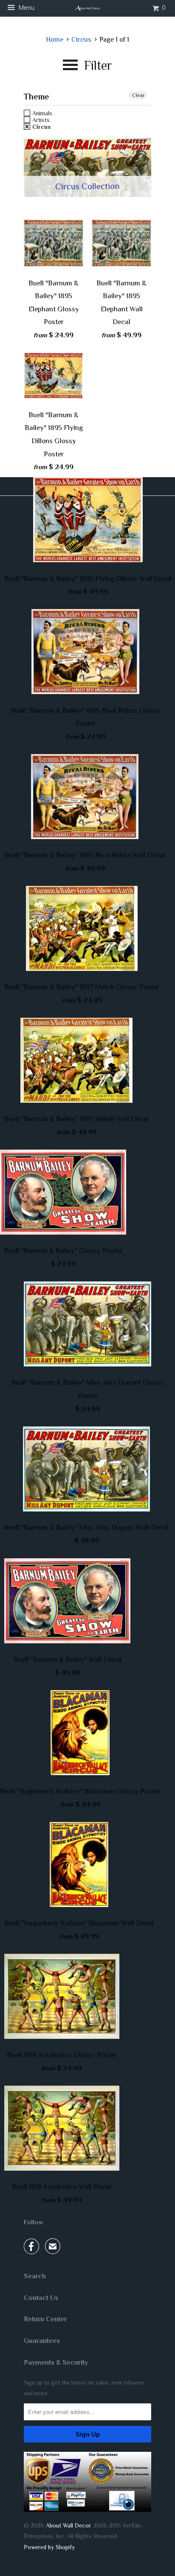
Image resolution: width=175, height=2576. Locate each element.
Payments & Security (56, 2363)
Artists (40, 120)
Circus (41, 127)
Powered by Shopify (49, 2547)
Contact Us (41, 2298)
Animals (41, 113)
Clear (138, 95)
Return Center (45, 2319)
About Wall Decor (68, 2525)
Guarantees (42, 2341)
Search (35, 2276)
